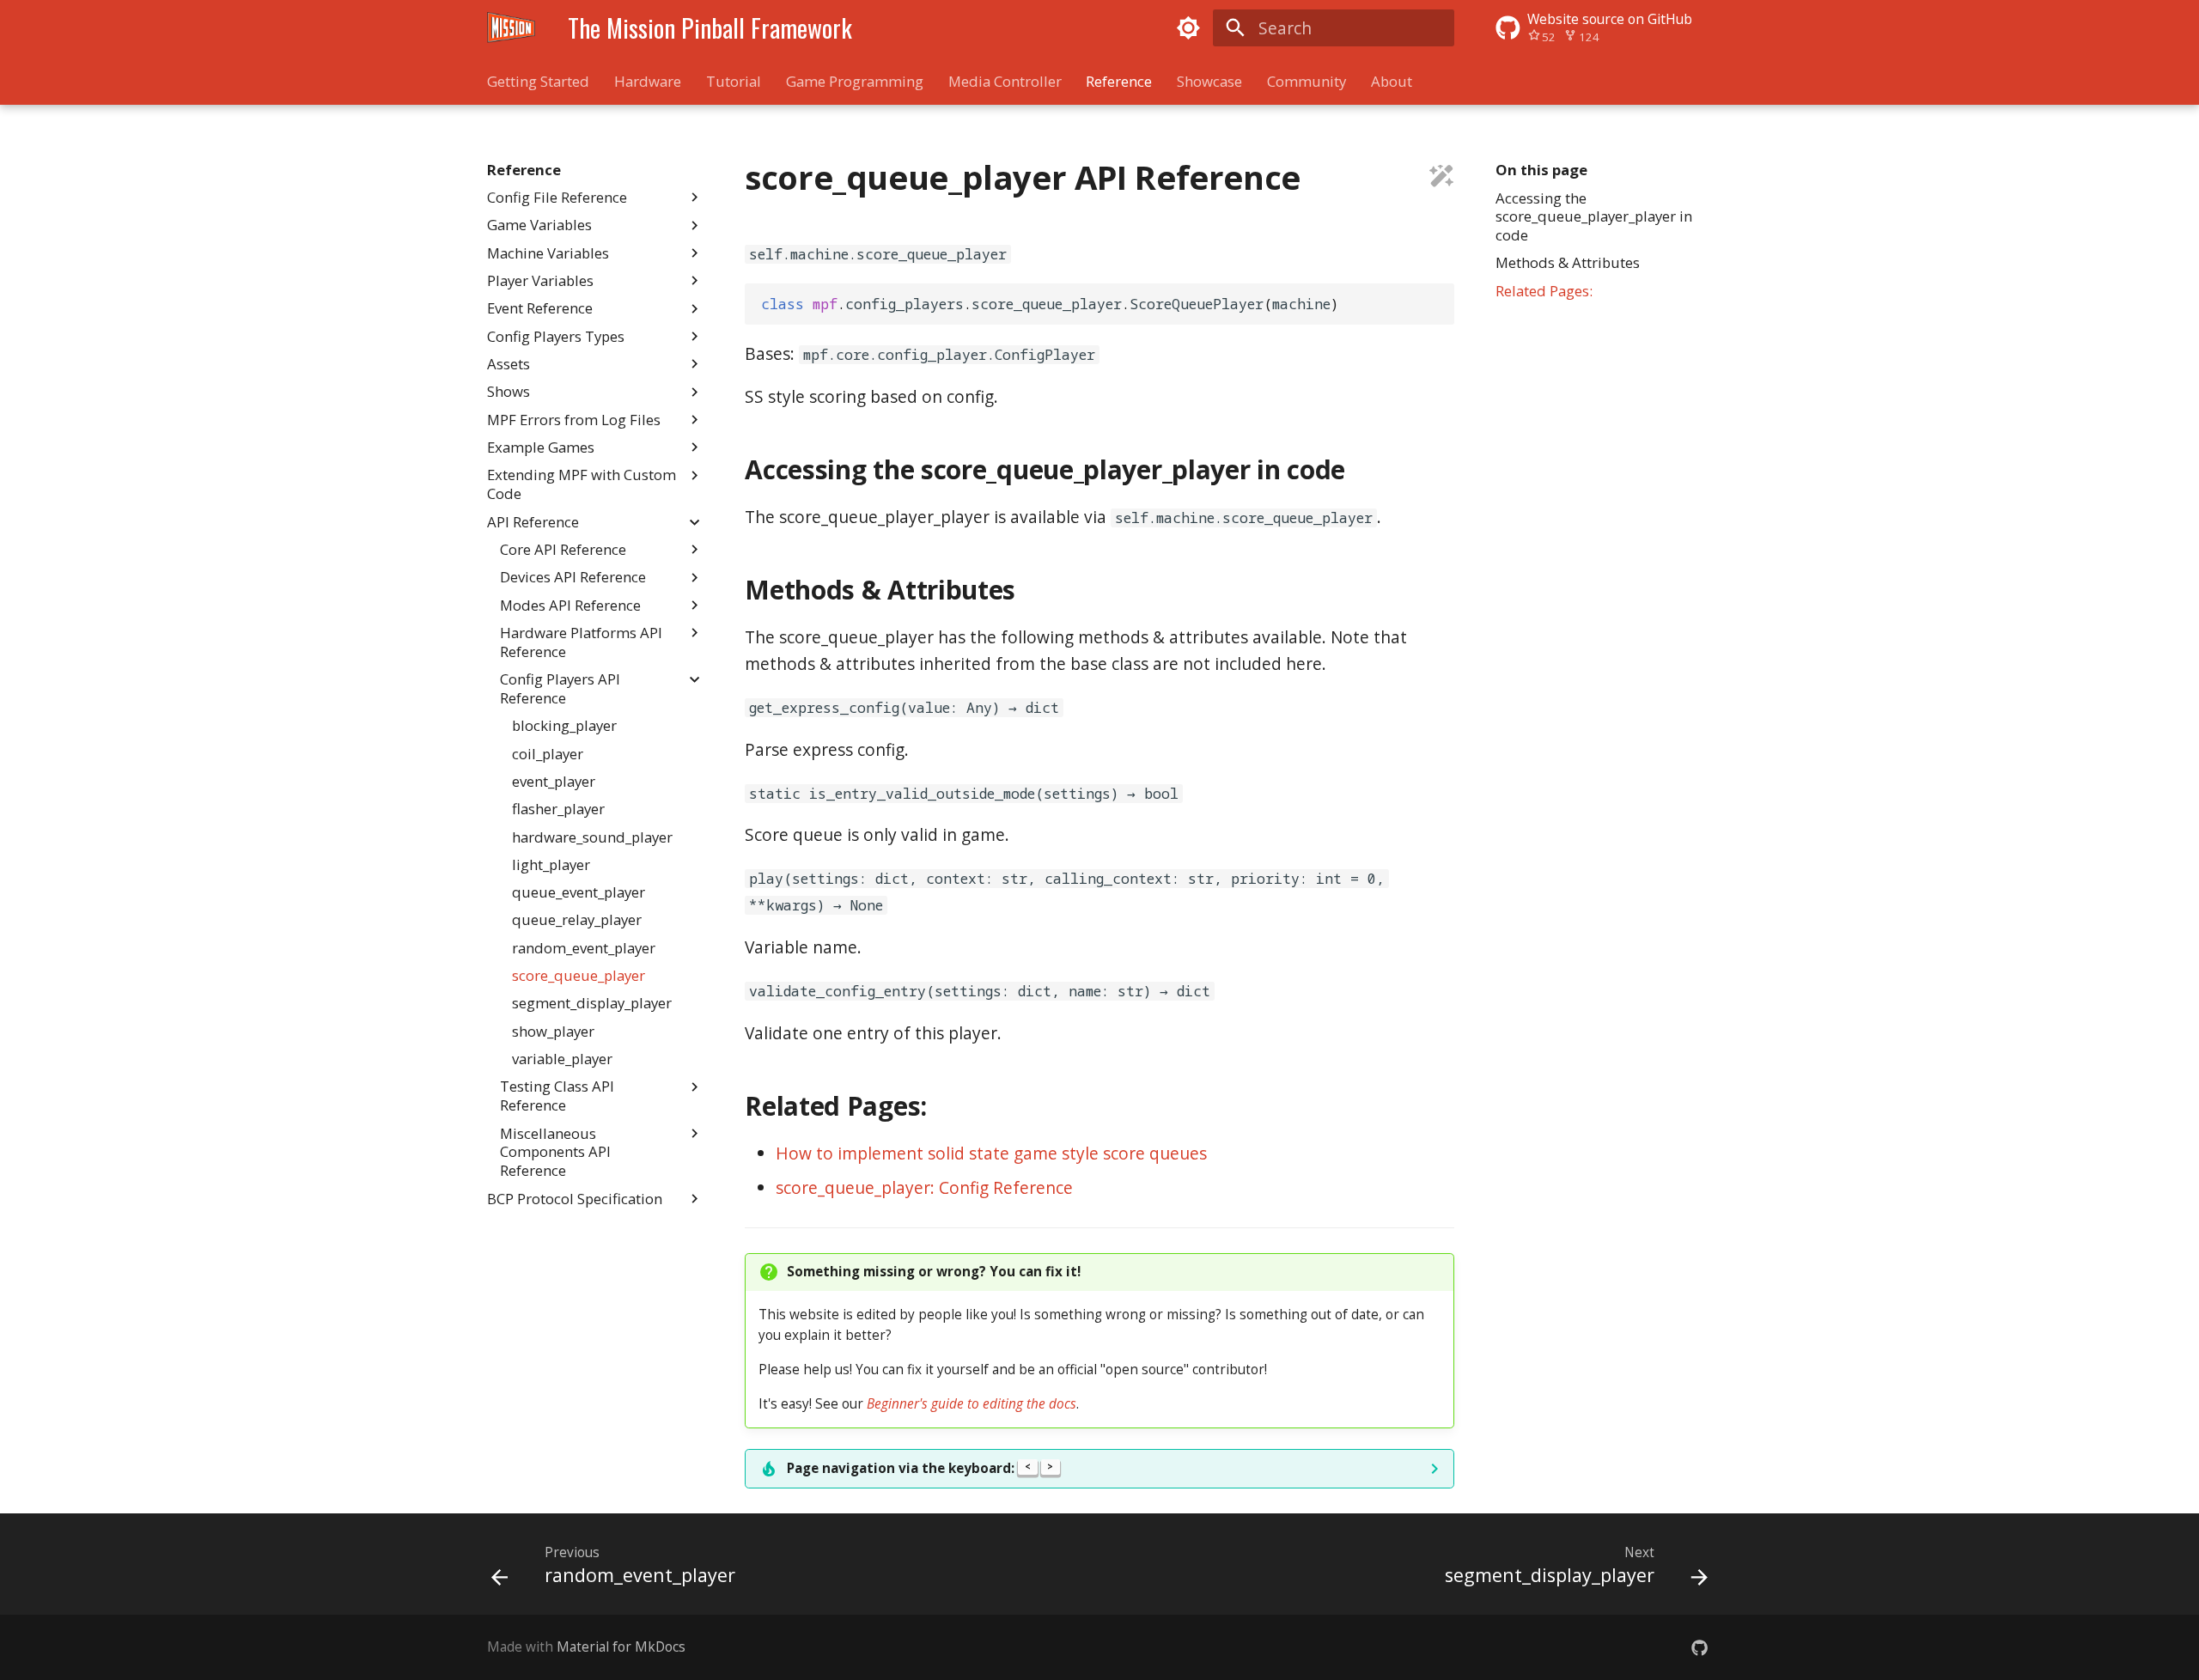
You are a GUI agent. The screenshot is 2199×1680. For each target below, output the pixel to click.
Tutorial (734, 82)
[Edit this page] (1442, 178)
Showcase (1209, 82)
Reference (1119, 82)
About (1391, 82)
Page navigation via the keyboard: (920, 1468)
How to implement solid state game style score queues (991, 1153)
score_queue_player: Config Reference (924, 1187)
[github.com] (1699, 1647)
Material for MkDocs (621, 1647)
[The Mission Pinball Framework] (512, 28)
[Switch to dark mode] (1188, 27)
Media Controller (1004, 82)
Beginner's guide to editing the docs (972, 1404)
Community (1307, 82)
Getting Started (538, 82)
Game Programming (855, 82)
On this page (1541, 170)
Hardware (648, 82)
